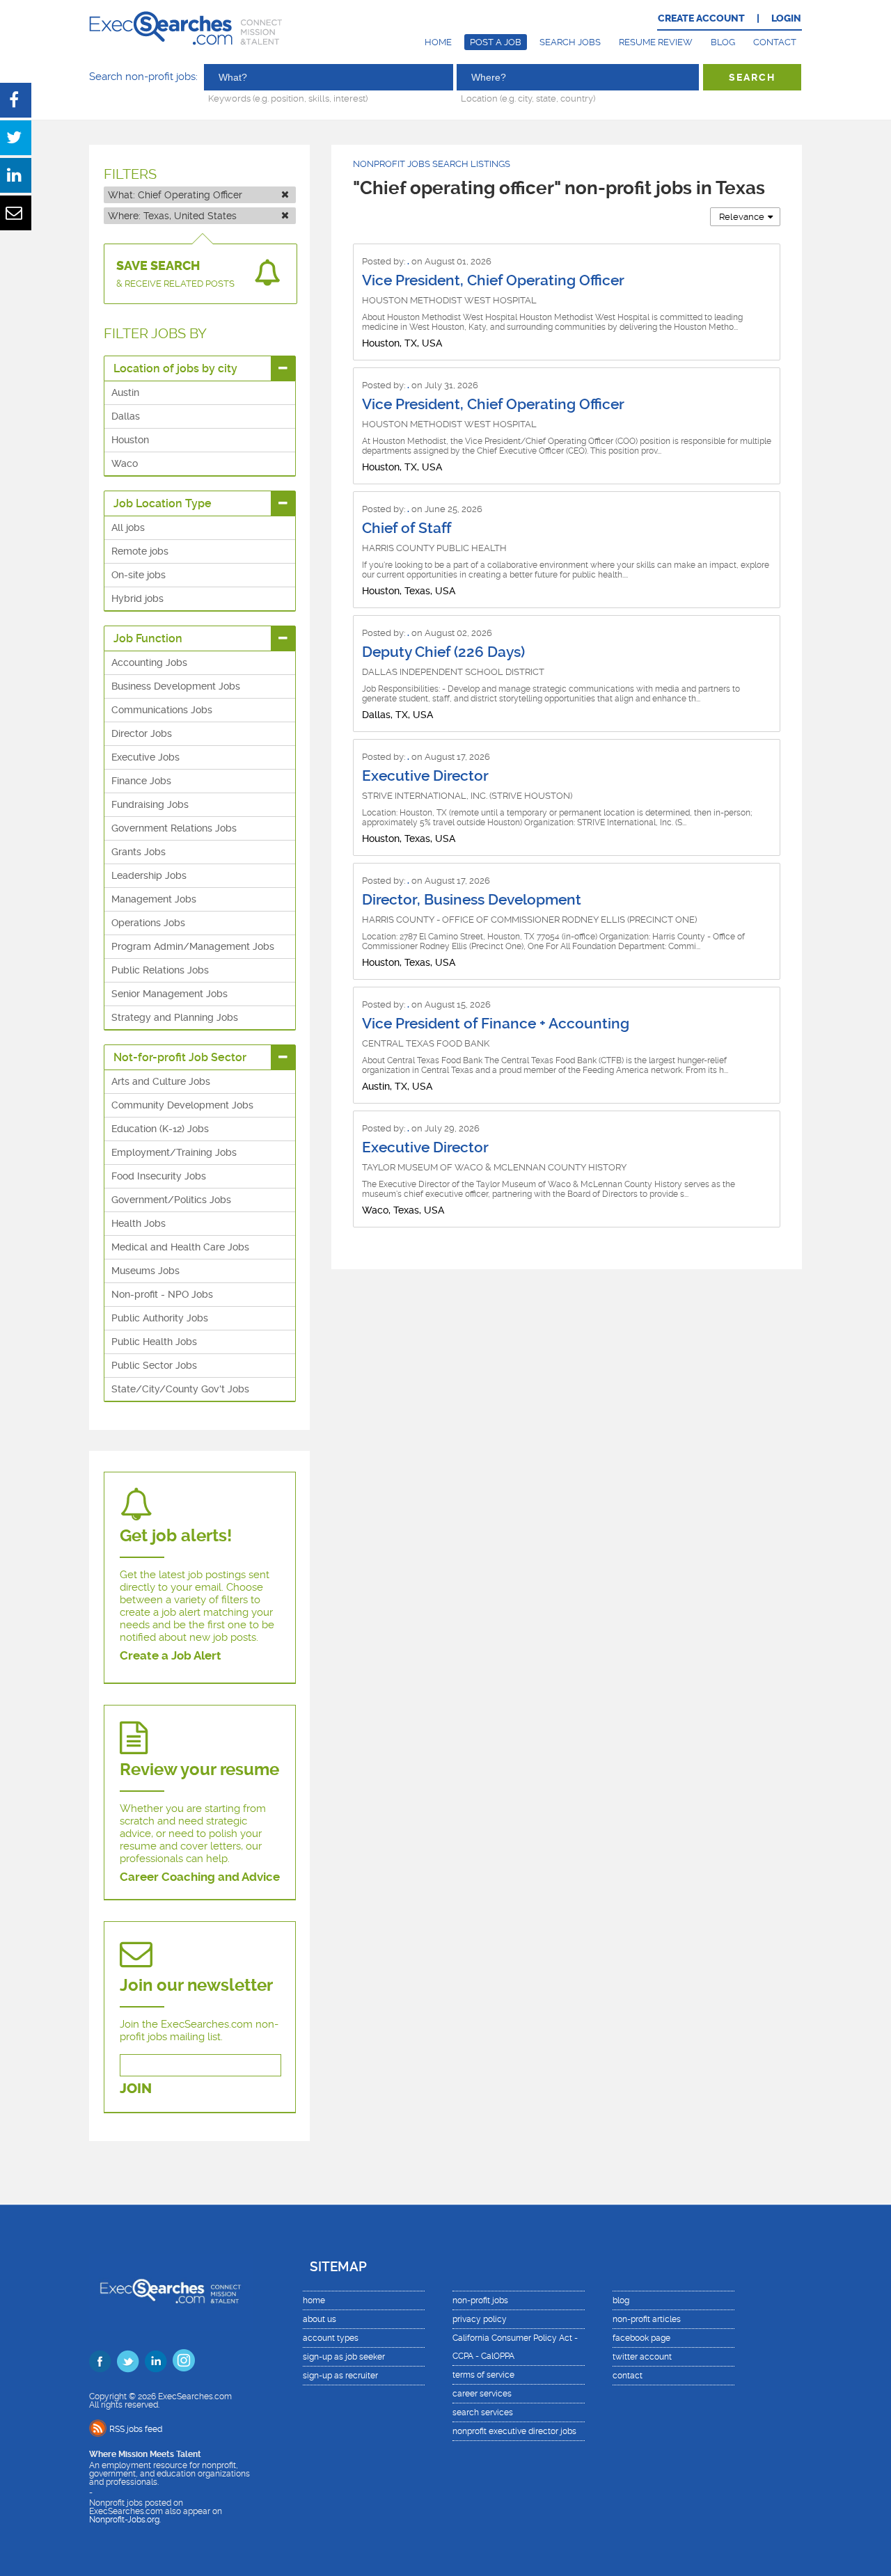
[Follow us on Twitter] (128, 2361)
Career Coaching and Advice (200, 1877)
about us (320, 2319)
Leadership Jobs (149, 875)
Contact (775, 42)
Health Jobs (139, 1223)
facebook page (641, 2338)
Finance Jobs (141, 781)
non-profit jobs (480, 2300)
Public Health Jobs (154, 1342)
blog (621, 2300)
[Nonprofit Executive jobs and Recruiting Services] (171, 2292)
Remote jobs (140, 551)
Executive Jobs (145, 757)
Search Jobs (570, 42)
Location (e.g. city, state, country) (528, 98)
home (314, 2300)
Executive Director (425, 776)
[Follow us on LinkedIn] (156, 2361)
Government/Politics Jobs (171, 1200)
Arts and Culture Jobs (161, 1081)
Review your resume (199, 1770)
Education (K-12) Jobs (160, 1129)
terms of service (483, 2375)
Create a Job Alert (171, 1655)
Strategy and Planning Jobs (175, 1017)
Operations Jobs (148, 923)
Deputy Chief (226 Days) (443, 652)
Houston (130, 440)
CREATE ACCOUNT (701, 18)
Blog (723, 42)
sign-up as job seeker (344, 2357)
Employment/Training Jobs (174, 1152)
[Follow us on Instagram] (184, 2360)
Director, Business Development (472, 900)
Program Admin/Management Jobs (193, 946)
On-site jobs (139, 575)
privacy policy (480, 2319)
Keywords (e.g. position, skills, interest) (288, 98)
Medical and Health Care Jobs (180, 1247)
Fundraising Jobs (150, 804)
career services (482, 2394)
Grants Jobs (139, 852)
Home (438, 42)
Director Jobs (142, 733)
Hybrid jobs (137, 598)
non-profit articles (647, 2319)
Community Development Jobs (182, 1105)
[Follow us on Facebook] (100, 2361)
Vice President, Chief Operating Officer (493, 280)
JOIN (136, 2089)
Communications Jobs (162, 710)
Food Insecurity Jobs (159, 1176)
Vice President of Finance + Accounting (496, 1024)
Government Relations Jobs (174, 828)
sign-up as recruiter (340, 2376)
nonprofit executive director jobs (514, 2431)
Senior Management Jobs (169, 994)
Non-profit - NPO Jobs (162, 1294)
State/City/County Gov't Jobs (180, 1389)
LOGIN (786, 18)
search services (483, 2412)
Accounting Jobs (149, 662)
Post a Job (496, 42)
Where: (172, 216)
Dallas (126, 416)
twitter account (642, 2357)
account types (331, 2338)
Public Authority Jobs (160, 1318)
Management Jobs (154, 899)
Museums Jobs (145, 1271)
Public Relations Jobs (160, 970)
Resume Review (656, 42)
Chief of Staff (407, 528)
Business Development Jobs (176, 686)
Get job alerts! (176, 1536)
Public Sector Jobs (154, 1365)
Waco (125, 463)
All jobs (128, 527)
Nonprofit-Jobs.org (124, 2520)
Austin (125, 392)
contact (628, 2376)
